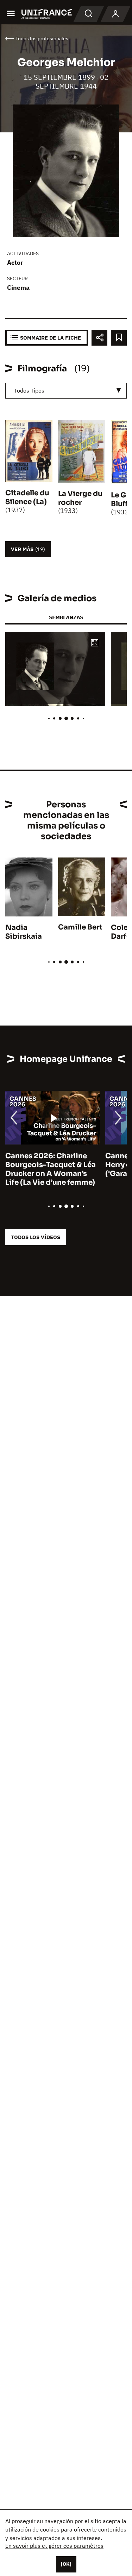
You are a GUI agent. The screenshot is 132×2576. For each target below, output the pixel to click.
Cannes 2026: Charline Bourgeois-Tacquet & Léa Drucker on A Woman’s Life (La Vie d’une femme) (51, 1169)
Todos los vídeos (36, 1237)
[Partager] (99, 338)
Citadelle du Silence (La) (27, 497)
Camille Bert (80, 927)
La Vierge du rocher (80, 498)
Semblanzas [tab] (66, 617)
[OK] (66, 2564)
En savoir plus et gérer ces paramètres (54, 2546)
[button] (95, 643)
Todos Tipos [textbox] (29, 390)
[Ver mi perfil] (115, 14)
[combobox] (66, 391)
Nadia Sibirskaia (24, 932)
